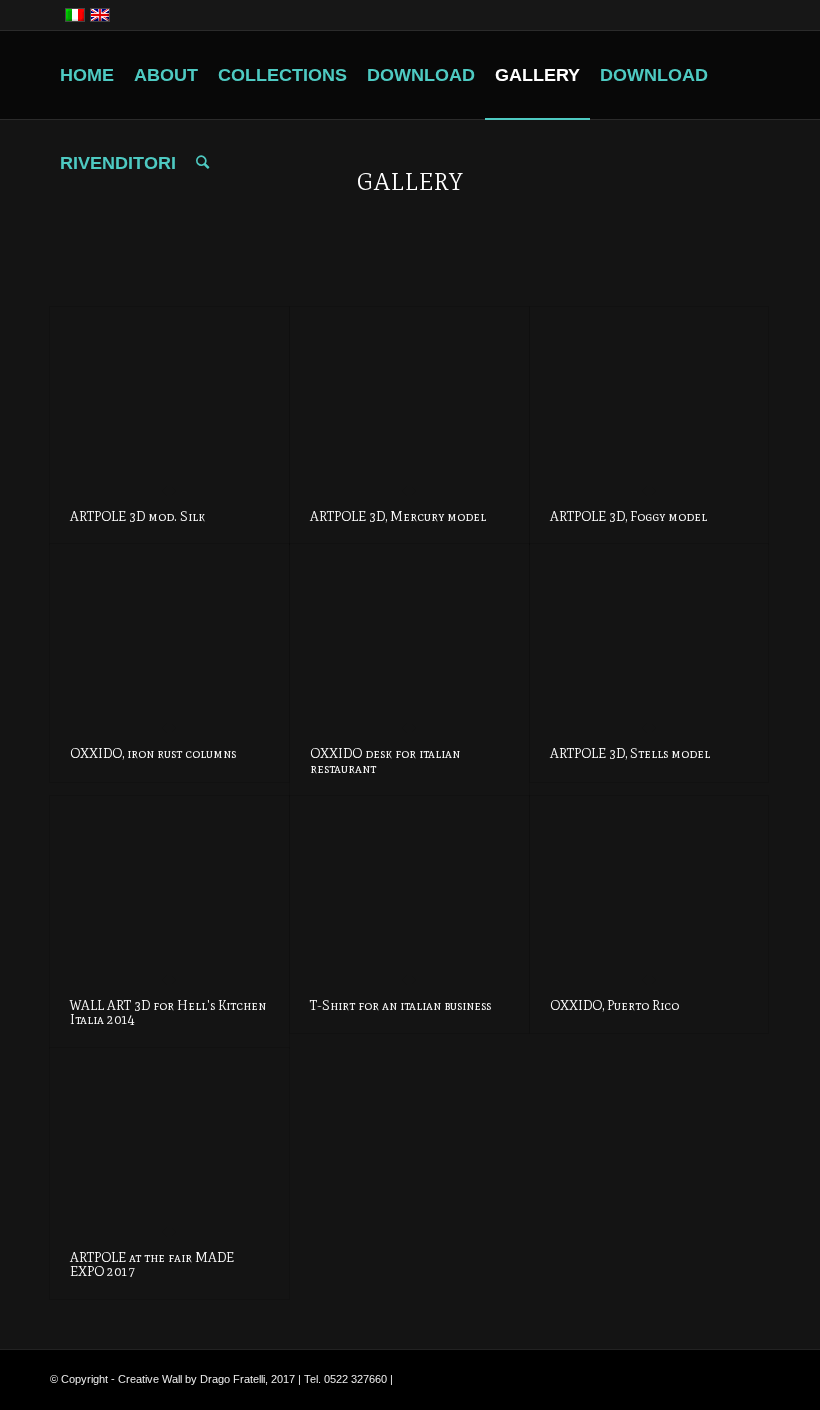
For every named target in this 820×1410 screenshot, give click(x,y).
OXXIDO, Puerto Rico (614, 1005)
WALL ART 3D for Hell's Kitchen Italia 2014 (168, 1012)
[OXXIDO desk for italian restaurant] (409, 635)
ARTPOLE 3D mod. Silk (137, 516)
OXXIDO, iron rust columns (153, 753)
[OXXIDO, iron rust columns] (169, 635)
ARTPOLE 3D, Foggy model (628, 516)
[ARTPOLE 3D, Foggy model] (649, 398)
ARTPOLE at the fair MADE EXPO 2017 (152, 1264)
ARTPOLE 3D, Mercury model (398, 516)
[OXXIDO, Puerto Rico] (649, 887)
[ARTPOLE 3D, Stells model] (649, 635)
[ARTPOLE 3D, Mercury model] (409, 398)
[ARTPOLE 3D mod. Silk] (169, 398)
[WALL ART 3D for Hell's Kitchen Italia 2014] (169, 887)
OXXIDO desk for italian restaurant (385, 760)
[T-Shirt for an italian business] (409, 887)
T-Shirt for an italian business (400, 1005)
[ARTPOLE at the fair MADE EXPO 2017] (169, 1139)
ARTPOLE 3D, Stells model (630, 753)
